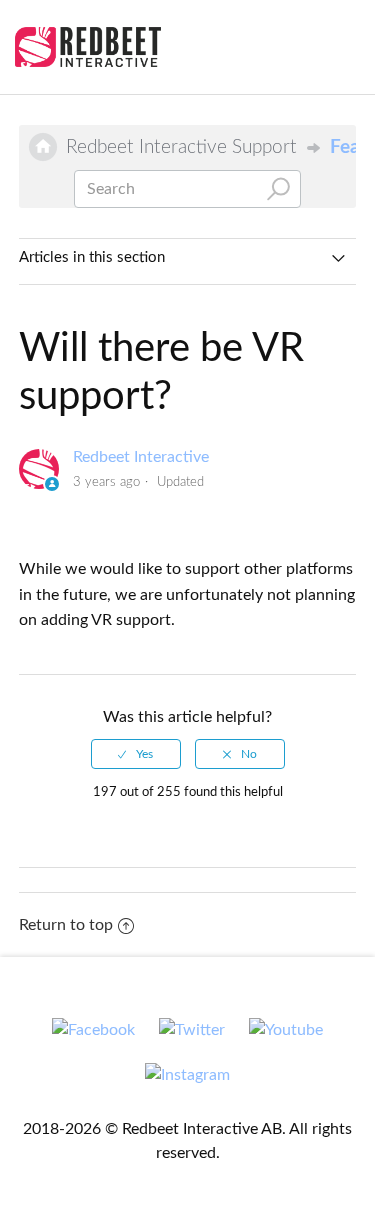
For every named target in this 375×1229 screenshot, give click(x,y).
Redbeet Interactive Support (181, 147)
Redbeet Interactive (141, 457)
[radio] (136, 754)
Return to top (66, 925)
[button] (337, 44)
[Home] (88, 47)
